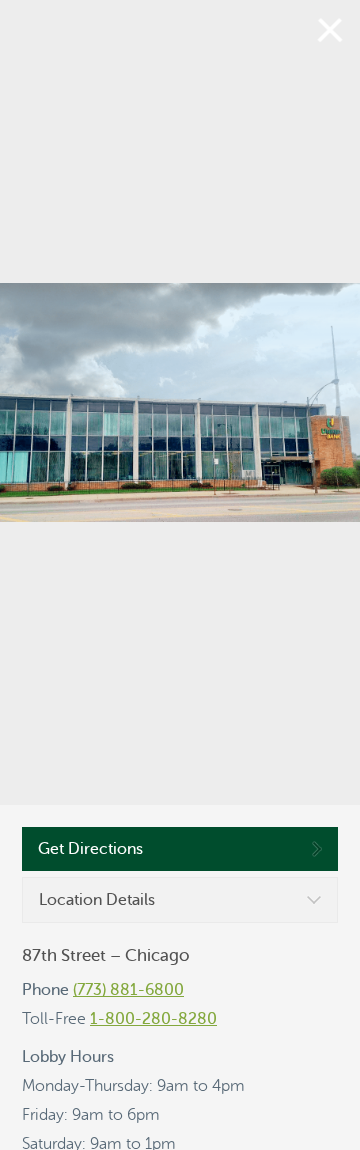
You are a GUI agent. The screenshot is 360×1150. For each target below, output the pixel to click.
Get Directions (90, 849)
